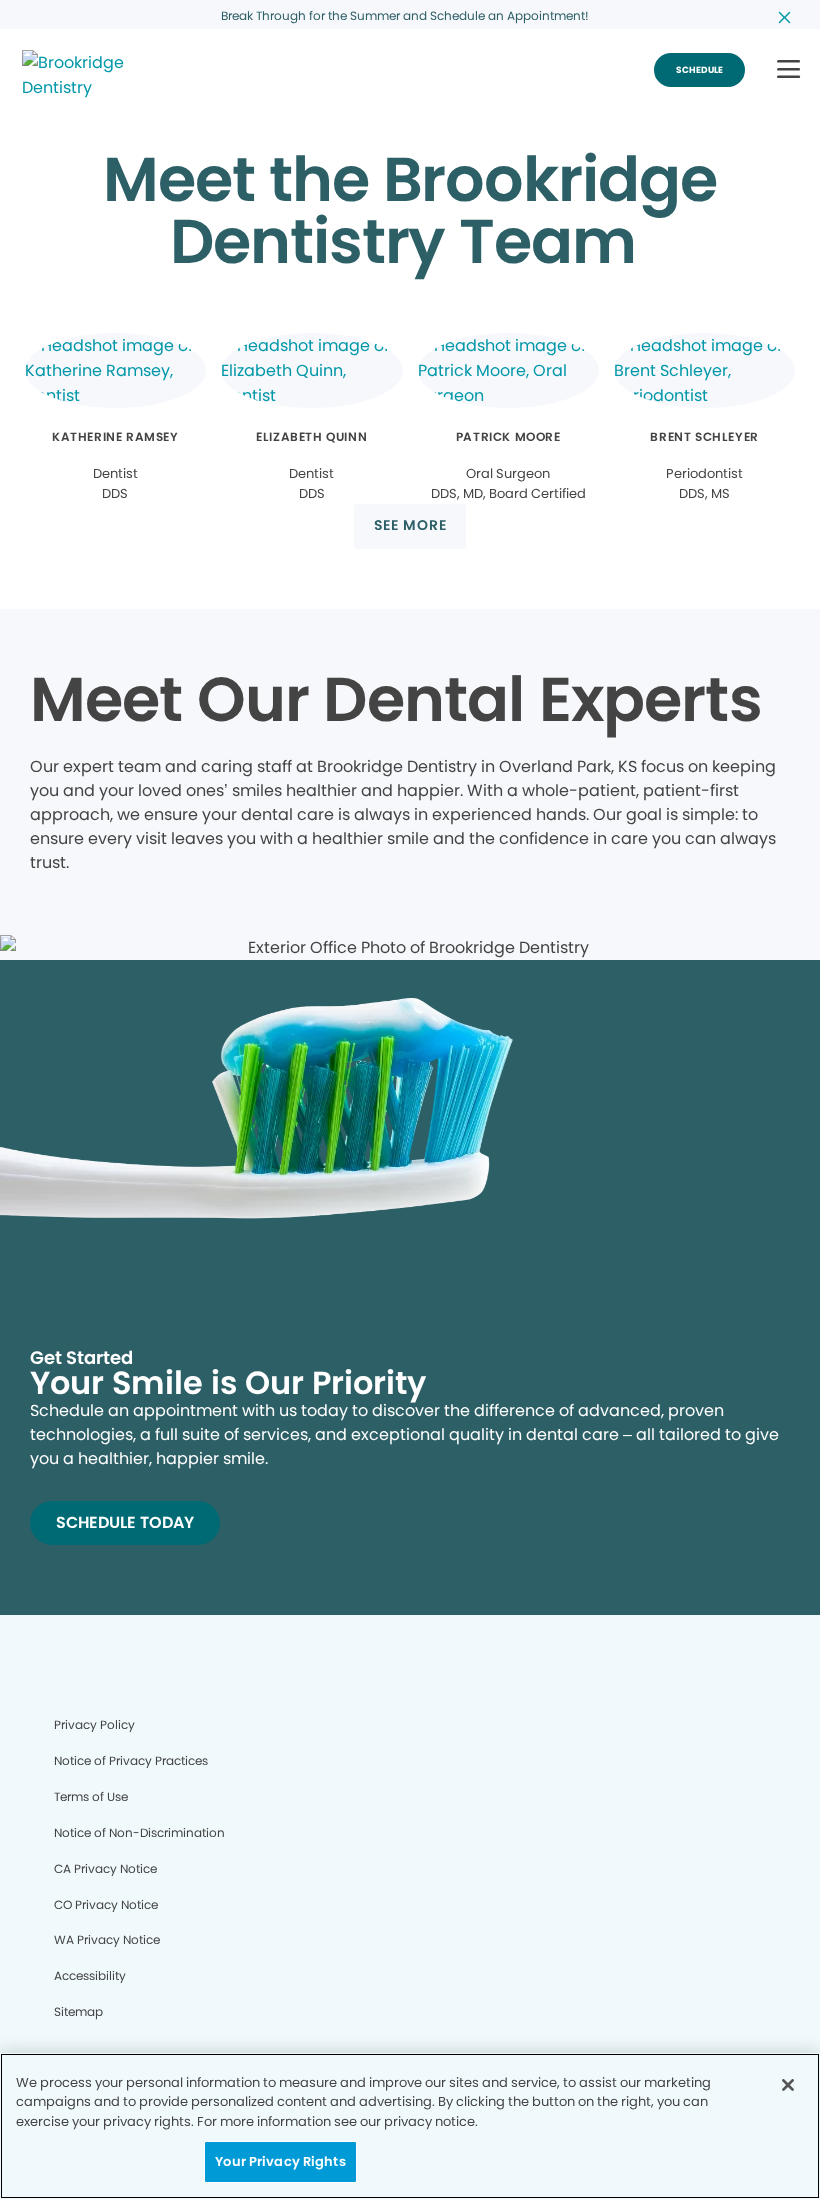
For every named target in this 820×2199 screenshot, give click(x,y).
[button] (788, 70)
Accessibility (90, 1975)
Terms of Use (91, 1796)
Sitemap (78, 2011)
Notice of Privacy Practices (131, 1760)
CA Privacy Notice (105, 1868)
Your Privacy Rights (280, 2161)
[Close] (788, 2085)
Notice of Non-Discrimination (139, 1832)
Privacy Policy (94, 1724)
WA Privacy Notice (107, 1939)
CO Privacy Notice (106, 1904)
